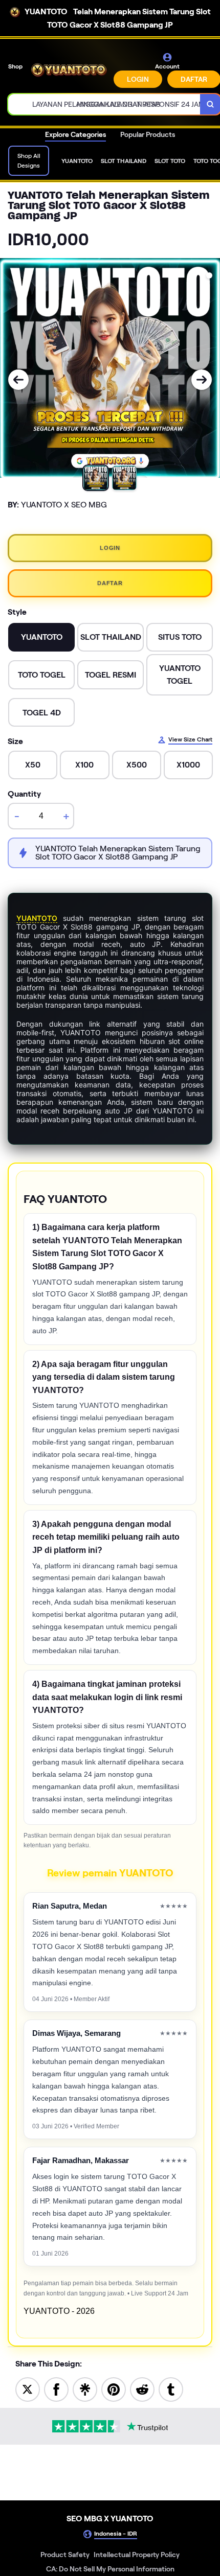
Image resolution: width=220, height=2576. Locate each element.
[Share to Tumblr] (171, 2389)
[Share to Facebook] (56, 2389)
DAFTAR (110, 583)
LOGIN (138, 79)
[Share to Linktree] (85, 2389)
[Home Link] (69, 70)
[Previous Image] (18, 380)
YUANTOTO (37, 918)
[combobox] (104, 104)
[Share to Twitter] (28, 2389)
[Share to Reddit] (142, 2389)
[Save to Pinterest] (114, 2389)
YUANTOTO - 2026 (59, 2311)
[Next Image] (202, 380)
